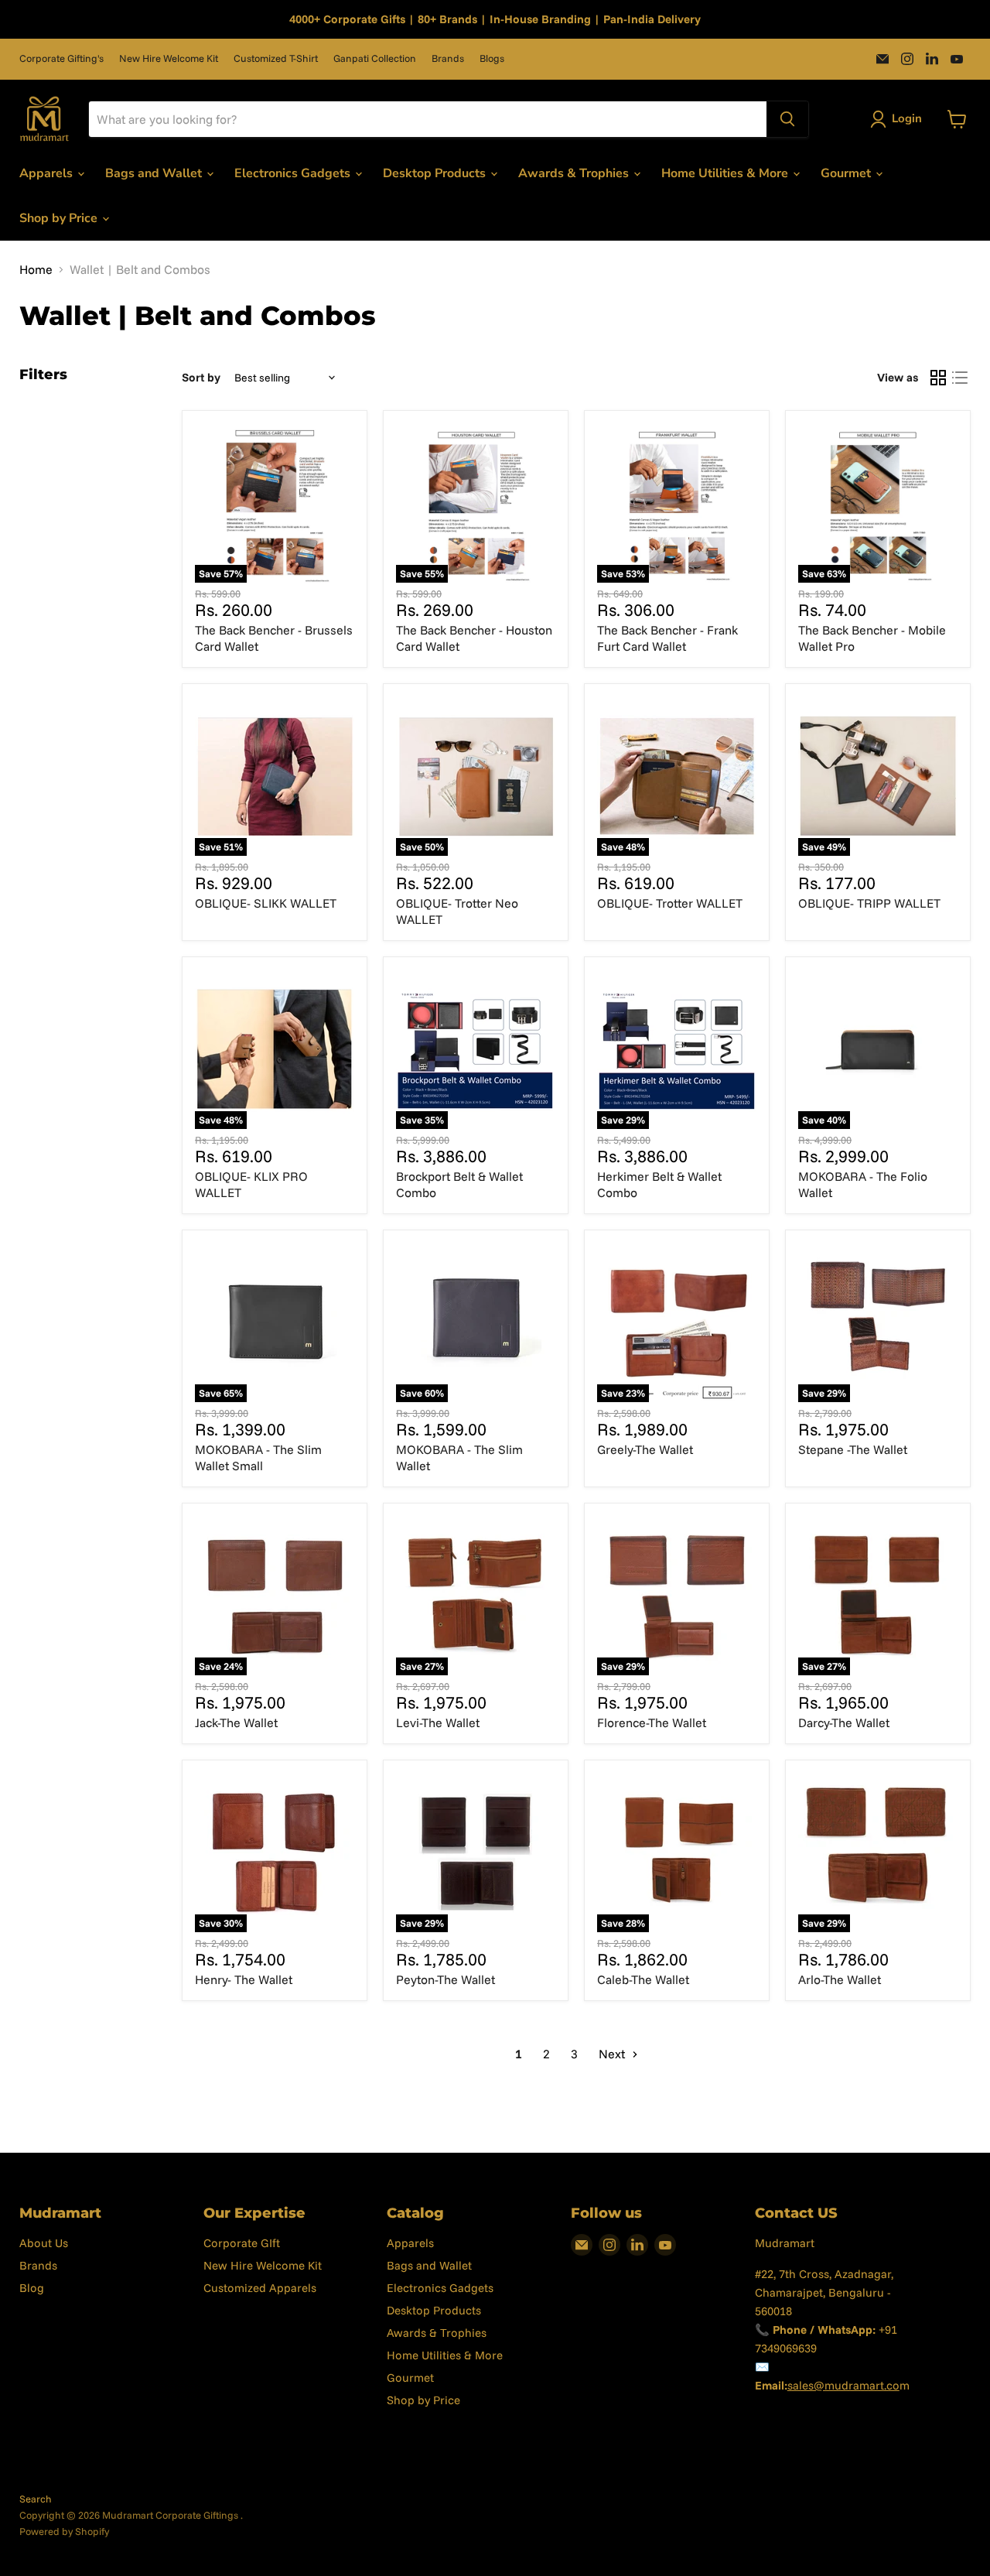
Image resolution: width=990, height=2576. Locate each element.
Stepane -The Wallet (853, 1449)
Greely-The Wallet (645, 1449)
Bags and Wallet (155, 173)
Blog (32, 2288)
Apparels (48, 173)
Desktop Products (436, 173)
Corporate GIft (242, 2243)
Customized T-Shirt (276, 58)
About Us (44, 2243)
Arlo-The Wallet (840, 1979)
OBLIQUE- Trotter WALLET (670, 903)
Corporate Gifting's (61, 58)
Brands (448, 58)
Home (36, 269)
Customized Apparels (260, 2288)
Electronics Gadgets (294, 173)
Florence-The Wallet (652, 1722)
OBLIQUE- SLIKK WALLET (266, 903)
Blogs (492, 58)
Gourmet (847, 173)
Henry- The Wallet (244, 1979)
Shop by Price (60, 218)
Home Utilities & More (726, 173)
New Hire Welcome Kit (169, 58)
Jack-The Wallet (236, 1722)
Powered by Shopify (64, 2531)
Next (613, 2054)
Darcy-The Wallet (844, 1722)
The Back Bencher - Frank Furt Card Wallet (667, 638)
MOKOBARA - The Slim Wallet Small (258, 1457)
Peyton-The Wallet (445, 1979)
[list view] (960, 378)
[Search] (787, 119)
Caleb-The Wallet (643, 1979)
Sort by (201, 377)
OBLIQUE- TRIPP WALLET (869, 903)
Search (36, 2499)
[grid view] (938, 378)
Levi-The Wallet (438, 1722)
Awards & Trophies (575, 173)
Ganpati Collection (375, 58)
